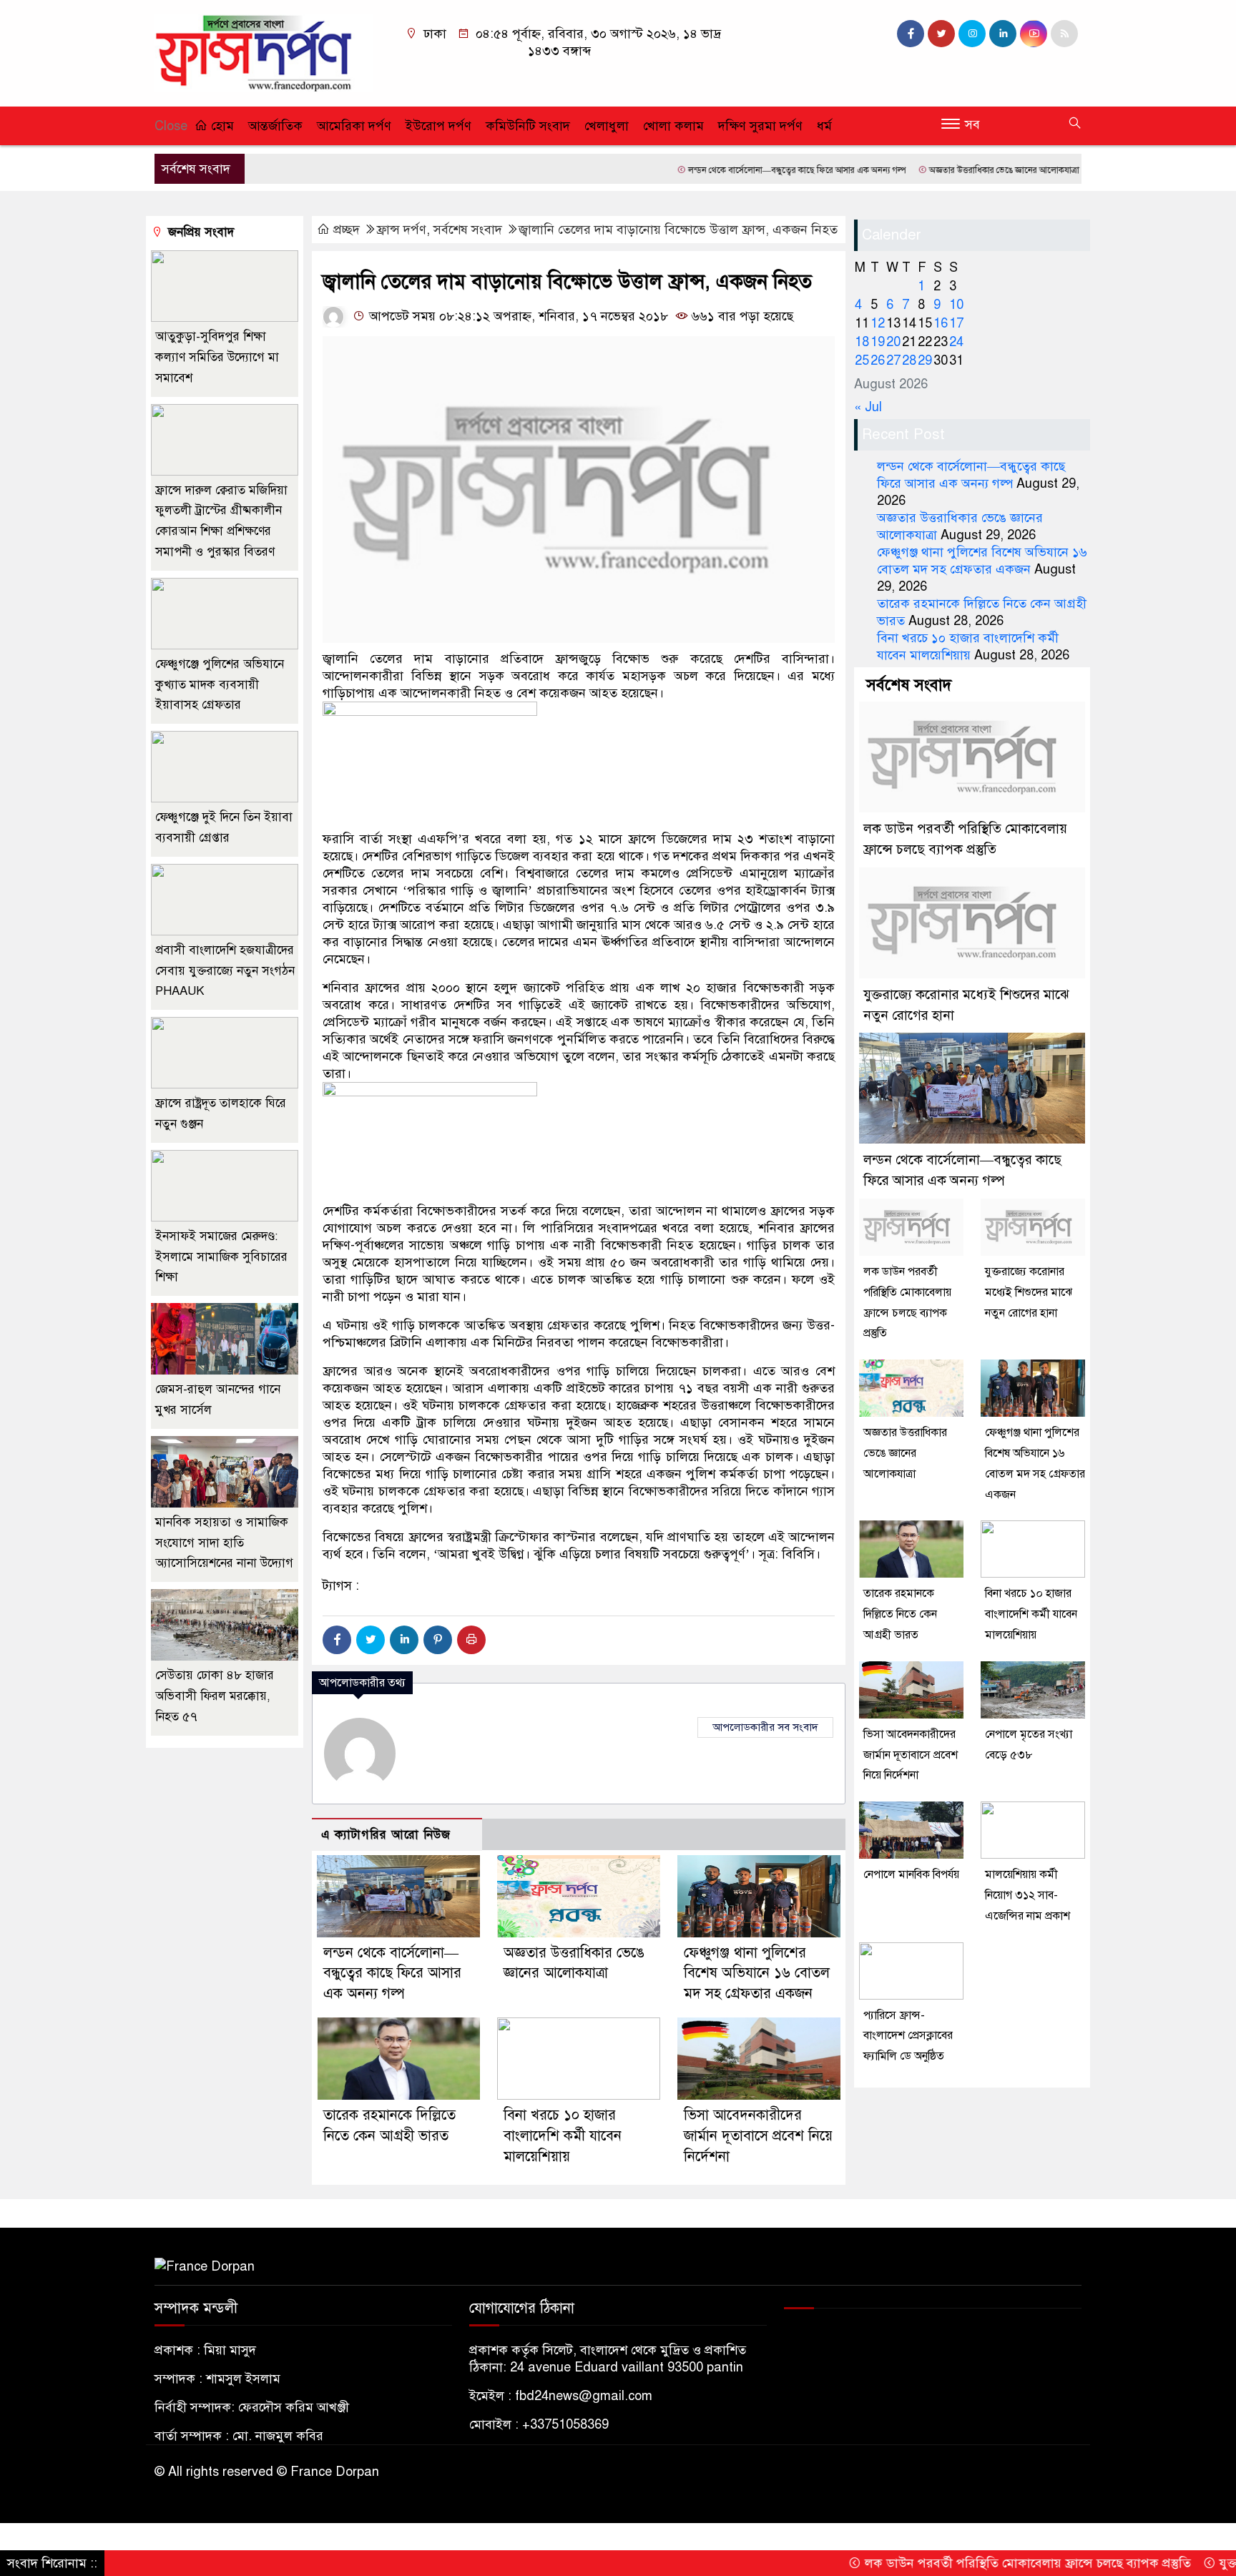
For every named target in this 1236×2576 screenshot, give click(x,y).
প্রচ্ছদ (347, 230)
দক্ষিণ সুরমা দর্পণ (760, 126)
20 (893, 342)
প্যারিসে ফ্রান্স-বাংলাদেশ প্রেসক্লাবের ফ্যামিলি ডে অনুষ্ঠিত (908, 2036)
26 (878, 360)
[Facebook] (337, 1640)
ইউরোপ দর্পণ (438, 126)
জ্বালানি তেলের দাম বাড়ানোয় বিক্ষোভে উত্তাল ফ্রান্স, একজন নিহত (678, 230)
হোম (221, 126)
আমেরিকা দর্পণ (354, 126)
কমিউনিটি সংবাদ (528, 126)
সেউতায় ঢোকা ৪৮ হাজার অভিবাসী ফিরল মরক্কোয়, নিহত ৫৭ (215, 1696)
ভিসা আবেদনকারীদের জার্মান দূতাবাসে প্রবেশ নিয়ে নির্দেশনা (758, 2136)
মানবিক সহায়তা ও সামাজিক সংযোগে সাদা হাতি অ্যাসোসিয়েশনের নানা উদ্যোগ (224, 1543)
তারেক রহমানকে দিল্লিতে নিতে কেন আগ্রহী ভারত (900, 1614)
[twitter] (941, 34)
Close (171, 126)
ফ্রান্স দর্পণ (401, 230)
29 (925, 360)
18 (862, 342)
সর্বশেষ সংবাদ (468, 230)
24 (956, 342)
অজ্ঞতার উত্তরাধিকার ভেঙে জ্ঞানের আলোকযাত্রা (930, 170)
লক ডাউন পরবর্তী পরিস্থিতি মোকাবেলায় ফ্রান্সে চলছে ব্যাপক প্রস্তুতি (953, 2563)
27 (893, 360)
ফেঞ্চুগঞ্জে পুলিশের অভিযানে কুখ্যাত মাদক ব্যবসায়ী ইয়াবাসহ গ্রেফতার (220, 685)
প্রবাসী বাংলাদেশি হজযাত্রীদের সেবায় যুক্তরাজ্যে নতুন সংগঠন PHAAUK (225, 971)
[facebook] (911, 34)
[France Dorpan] (264, 52)
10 (956, 305)
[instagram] (972, 34)
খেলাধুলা (607, 126)
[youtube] (1034, 34)
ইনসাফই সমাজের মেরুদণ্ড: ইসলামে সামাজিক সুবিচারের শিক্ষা (221, 1257)
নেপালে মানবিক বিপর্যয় (911, 1874)
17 (956, 323)
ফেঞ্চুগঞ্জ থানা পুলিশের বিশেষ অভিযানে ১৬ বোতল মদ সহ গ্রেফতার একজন (757, 1973)
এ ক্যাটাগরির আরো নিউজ (386, 1835)
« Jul (868, 407)
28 (909, 360)
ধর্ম (824, 126)
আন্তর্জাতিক (275, 126)
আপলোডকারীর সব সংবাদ (765, 1727)
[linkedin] (1003, 34)
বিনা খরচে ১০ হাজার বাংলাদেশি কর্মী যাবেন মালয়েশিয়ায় (563, 2136)
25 (862, 360)
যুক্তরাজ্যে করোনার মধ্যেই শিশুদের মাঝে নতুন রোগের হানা (1029, 1292)
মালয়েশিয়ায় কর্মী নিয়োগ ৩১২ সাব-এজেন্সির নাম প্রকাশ (1027, 1895)
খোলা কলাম (673, 126)
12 (878, 323)
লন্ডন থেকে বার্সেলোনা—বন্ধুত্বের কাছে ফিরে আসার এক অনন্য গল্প (722, 170)
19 (878, 342)
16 (941, 323)
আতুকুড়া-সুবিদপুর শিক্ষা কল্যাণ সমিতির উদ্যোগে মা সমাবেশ (217, 357)
